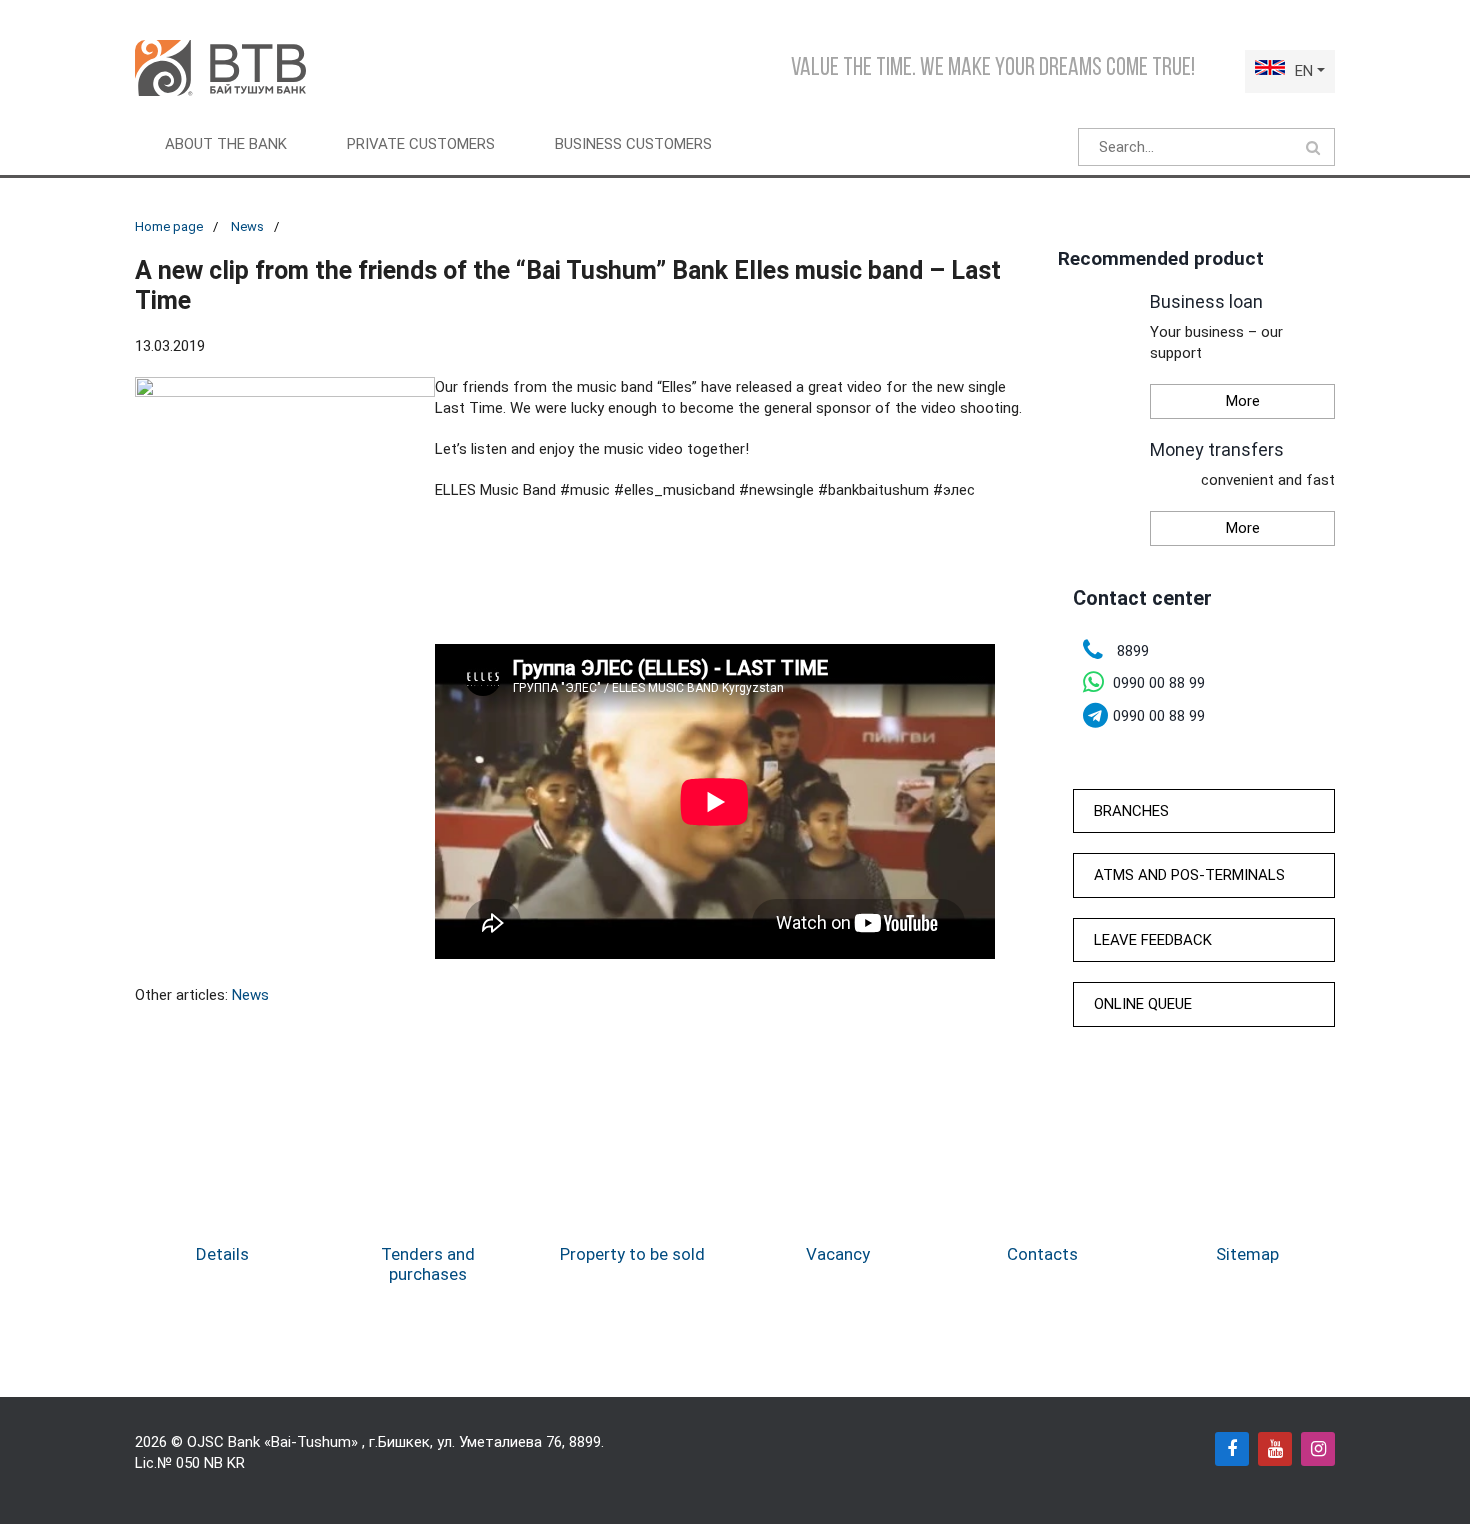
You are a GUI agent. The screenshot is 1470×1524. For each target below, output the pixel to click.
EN (1304, 71)
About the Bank (226, 144)
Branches (1131, 811)
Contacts (1042, 1254)
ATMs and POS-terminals (1189, 875)
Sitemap (1247, 1254)
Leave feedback (1153, 940)
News (247, 226)
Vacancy (838, 1254)
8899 (585, 1442)
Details (222, 1254)
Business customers (633, 144)
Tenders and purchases (428, 1264)
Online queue (1143, 1004)
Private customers (421, 144)
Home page (169, 226)
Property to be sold (632, 1254)
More (1243, 401)
